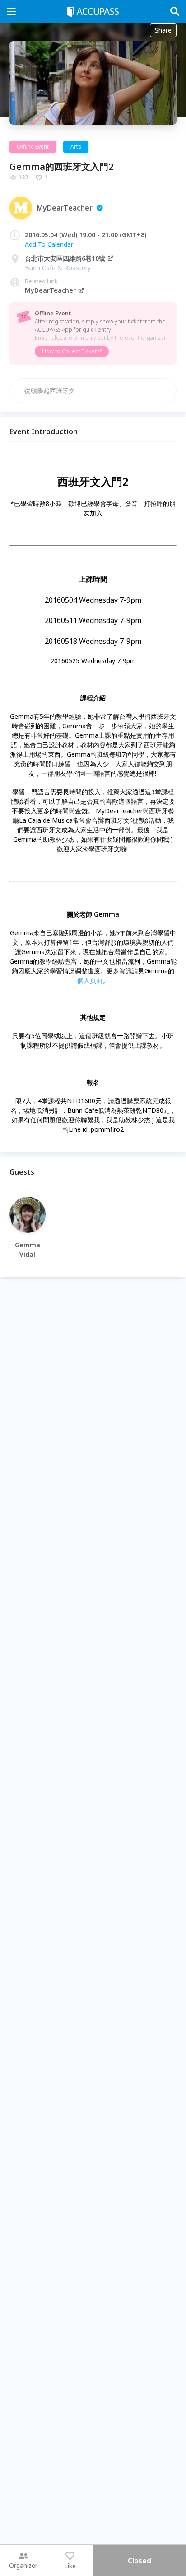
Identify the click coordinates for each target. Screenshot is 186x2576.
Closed (139, 2561)
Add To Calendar (49, 244)
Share (163, 30)
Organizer (23, 2565)
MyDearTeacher (50, 290)
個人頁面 (90, 980)
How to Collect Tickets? (72, 351)
